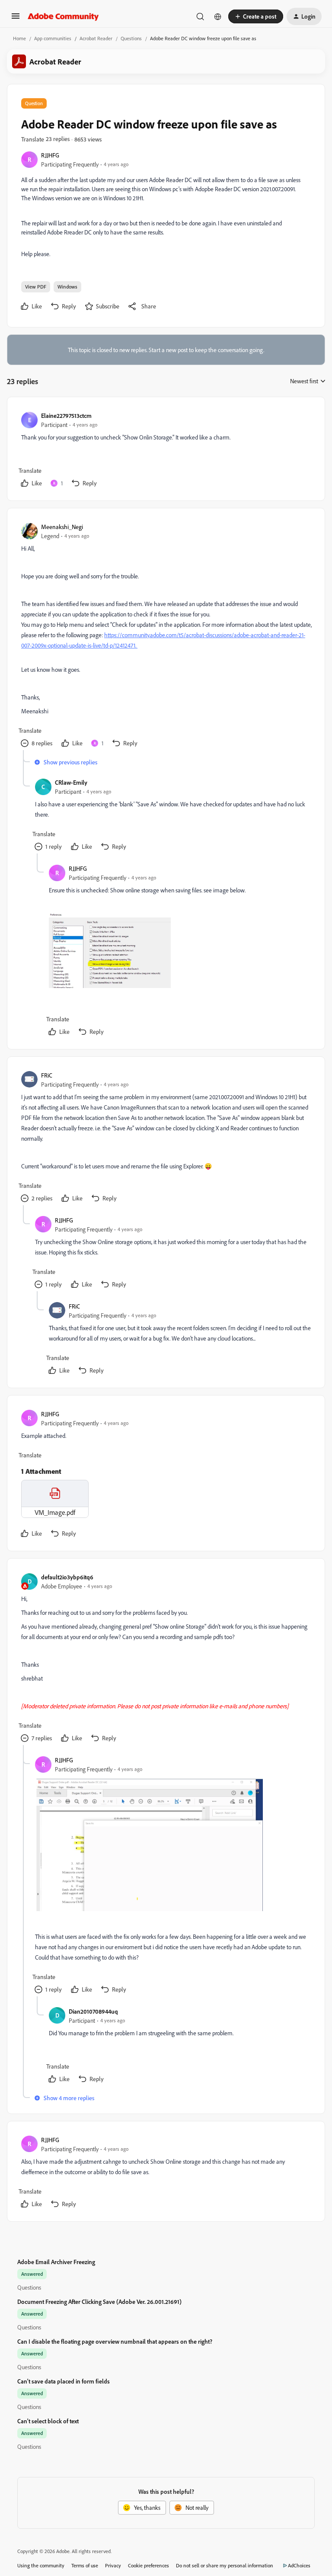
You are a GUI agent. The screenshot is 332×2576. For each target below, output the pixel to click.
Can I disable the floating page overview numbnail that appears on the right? (115, 2341)
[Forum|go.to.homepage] (63, 16)
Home (19, 38)
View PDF (36, 287)
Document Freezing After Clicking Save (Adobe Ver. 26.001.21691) (99, 2302)
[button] (16, 19)
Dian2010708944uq (93, 2011)
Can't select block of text (48, 2421)
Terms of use (85, 2565)
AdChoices (299, 2565)
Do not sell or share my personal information (225, 2565)
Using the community (41, 2565)
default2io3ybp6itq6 (67, 1577)
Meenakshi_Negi (62, 527)
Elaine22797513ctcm (66, 415)
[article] (166, 451)
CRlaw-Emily (71, 782)
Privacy (113, 2565)
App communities (53, 38)
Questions (131, 38)
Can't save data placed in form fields (64, 2381)
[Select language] (218, 16)
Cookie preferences (148, 2565)
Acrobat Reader (96, 38)
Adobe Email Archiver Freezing (56, 2262)
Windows (67, 287)
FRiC (47, 1075)
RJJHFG (50, 155)
